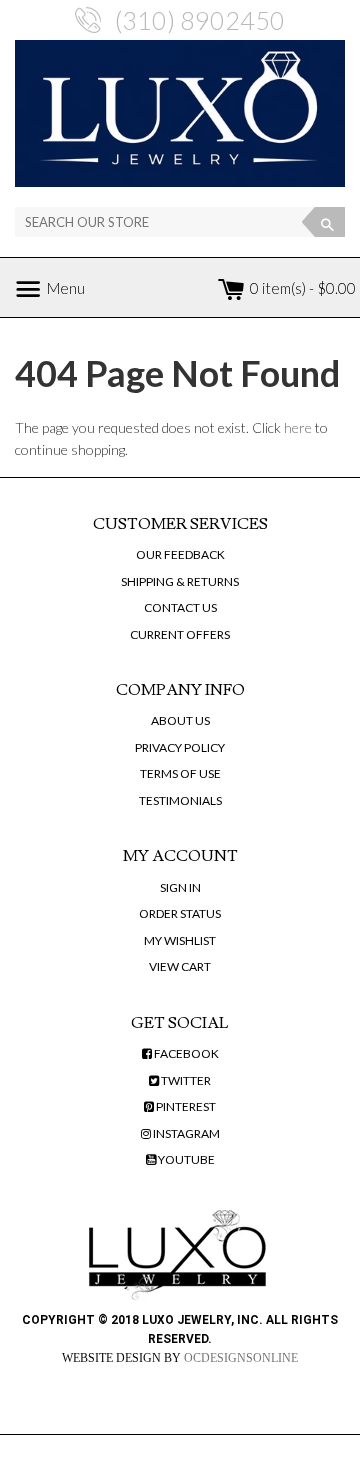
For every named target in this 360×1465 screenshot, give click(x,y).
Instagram (185, 1133)
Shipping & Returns (180, 581)
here (298, 427)
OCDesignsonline (241, 1358)
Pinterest (185, 1106)
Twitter (185, 1080)
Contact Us (180, 607)
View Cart (180, 966)
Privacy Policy (180, 747)
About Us (180, 720)
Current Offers (180, 634)
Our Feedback (180, 554)
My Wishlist (180, 940)
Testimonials (180, 800)
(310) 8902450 (200, 20)
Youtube (185, 1159)
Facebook (185, 1053)
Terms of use (180, 773)
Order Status (180, 913)
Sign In (180, 887)
